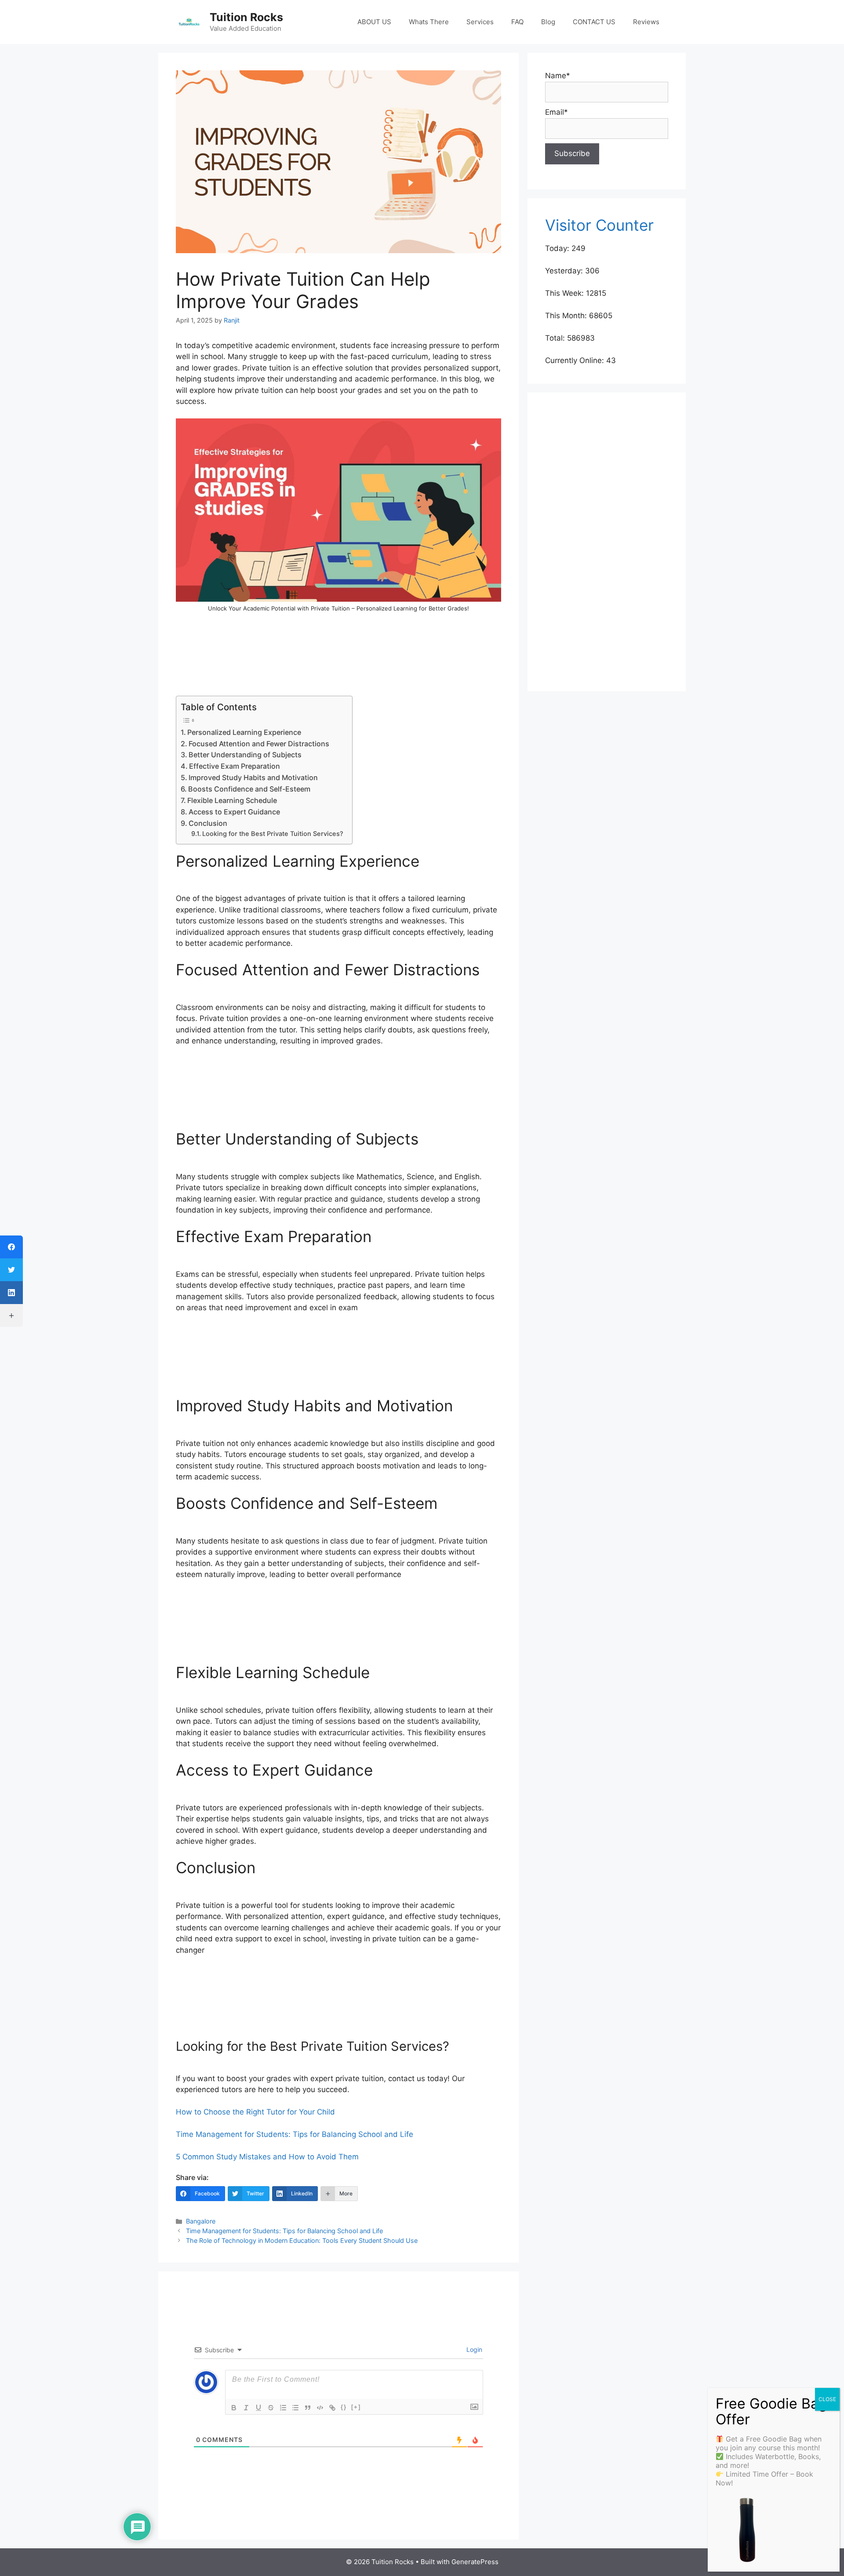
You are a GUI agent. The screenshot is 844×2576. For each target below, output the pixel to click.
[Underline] (258, 2408)
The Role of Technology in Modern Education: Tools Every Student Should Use (302, 2240)
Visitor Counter (599, 225)
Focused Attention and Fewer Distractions (259, 744)
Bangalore (201, 2221)
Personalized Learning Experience (244, 732)
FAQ (517, 22)
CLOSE (827, 2399)
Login (473, 2349)
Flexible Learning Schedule (232, 800)
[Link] (332, 2408)
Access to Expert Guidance (234, 812)
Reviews (646, 22)
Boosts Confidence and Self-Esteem (249, 789)
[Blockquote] (308, 2408)
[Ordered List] (283, 2408)
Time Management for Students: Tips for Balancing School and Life (295, 2134)
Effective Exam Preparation (235, 766)
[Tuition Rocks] (189, 22)
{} (344, 2407)
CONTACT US (594, 22)
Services (480, 22)
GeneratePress (475, 2562)
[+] (356, 2407)
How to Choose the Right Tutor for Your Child (255, 2112)
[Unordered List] (295, 2408)
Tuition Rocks (246, 17)
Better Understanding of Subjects (245, 755)
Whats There (429, 22)
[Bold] (234, 2408)
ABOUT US (374, 22)
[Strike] (271, 2408)
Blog (548, 22)
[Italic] (246, 2408)
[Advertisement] (338, 660)
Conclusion (208, 823)
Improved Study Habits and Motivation (253, 778)
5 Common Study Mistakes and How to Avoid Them (267, 2157)
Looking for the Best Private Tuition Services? (273, 834)
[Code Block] (320, 2408)
